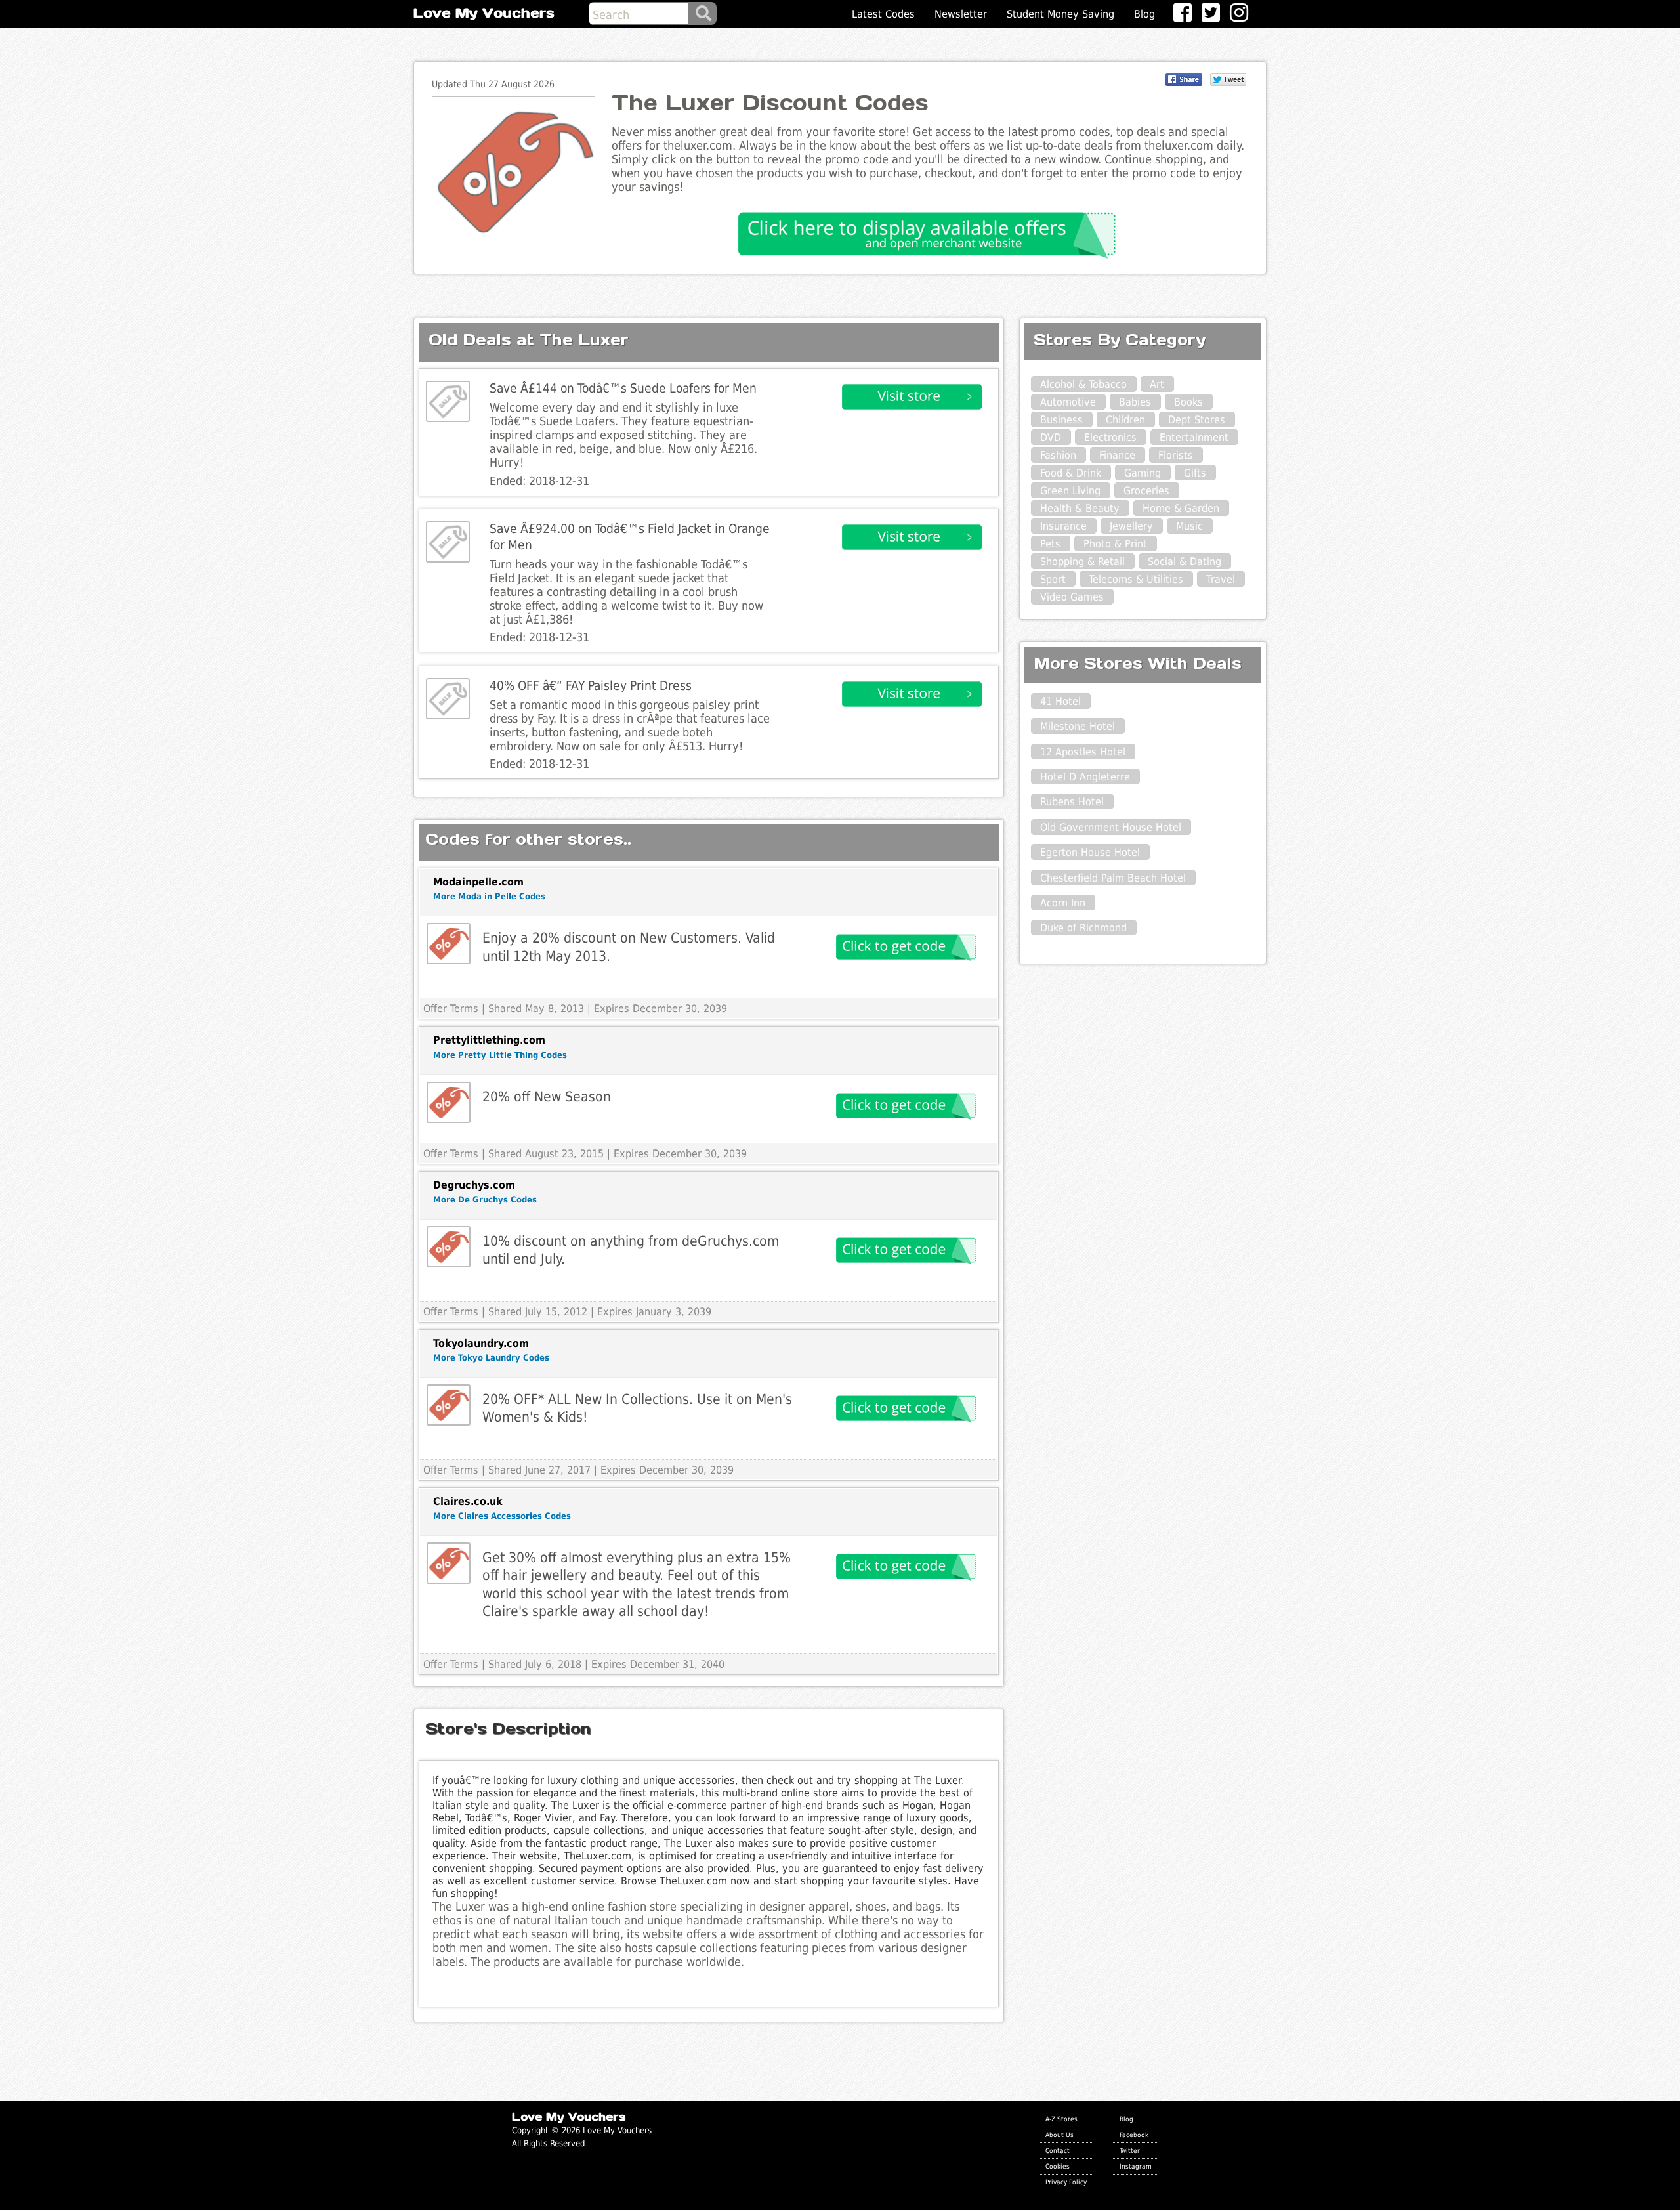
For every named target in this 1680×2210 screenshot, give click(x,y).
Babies (1135, 402)
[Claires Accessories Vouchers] (449, 1563)
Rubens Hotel (1072, 802)
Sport (1053, 579)
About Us (1060, 2135)
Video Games (1072, 597)
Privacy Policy (1066, 2182)
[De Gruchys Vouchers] (449, 1247)
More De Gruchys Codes (485, 1200)
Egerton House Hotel (1090, 852)
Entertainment (1194, 437)
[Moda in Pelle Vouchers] (449, 944)
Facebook (1134, 2135)
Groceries (1146, 491)
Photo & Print (1115, 544)
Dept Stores (1197, 420)
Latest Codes (883, 14)
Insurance (1063, 526)
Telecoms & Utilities (1136, 579)
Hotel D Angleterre (1085, 777)
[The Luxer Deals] (448, 401)
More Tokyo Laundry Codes (491, 1358)
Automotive (1068, 402)
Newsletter (961, 14)
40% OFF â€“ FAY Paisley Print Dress (591, 686)
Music (1189, 526)
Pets (1050, 544)
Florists (1176, 455)
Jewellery (1131, 526)
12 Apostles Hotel (1083, 752)
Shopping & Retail (1082, 562)
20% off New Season (547, 1096)
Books (1188, 402)
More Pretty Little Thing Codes (500, 1055)
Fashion (1058, 455)
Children (1125, 420)
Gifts (1195, 473)
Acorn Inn (1063, 903)
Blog (1144, 14)
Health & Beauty (1080, 508)
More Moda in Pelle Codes (489, 896)
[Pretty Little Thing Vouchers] (449, 1102)
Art (1157, 384)
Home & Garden (1181, 508)
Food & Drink (1071, 473)
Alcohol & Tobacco (1083, 384)
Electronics (1110, 437)
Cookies (1058, 2166)
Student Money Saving (1060, 14)
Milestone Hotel (1078, 726)
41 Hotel (1060, 701)
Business (1061, 420)
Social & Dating (1185, 562)
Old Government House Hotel (1111, 827)
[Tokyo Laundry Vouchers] (449, 1405)
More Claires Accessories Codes (502, 1516)
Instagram (1136, 2166)
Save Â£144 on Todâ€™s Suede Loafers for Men (623, 388)
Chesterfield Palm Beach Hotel (1113, 878)
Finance (1117, 455)
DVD (1051, 437)
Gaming (1143, 473)
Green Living (1070, 491)
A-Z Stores (1061, 2119)
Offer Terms (451, 1009)
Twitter (1130, 2150)
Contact (1058, 2150)
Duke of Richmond (1083, 928)
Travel (1221, 579)
